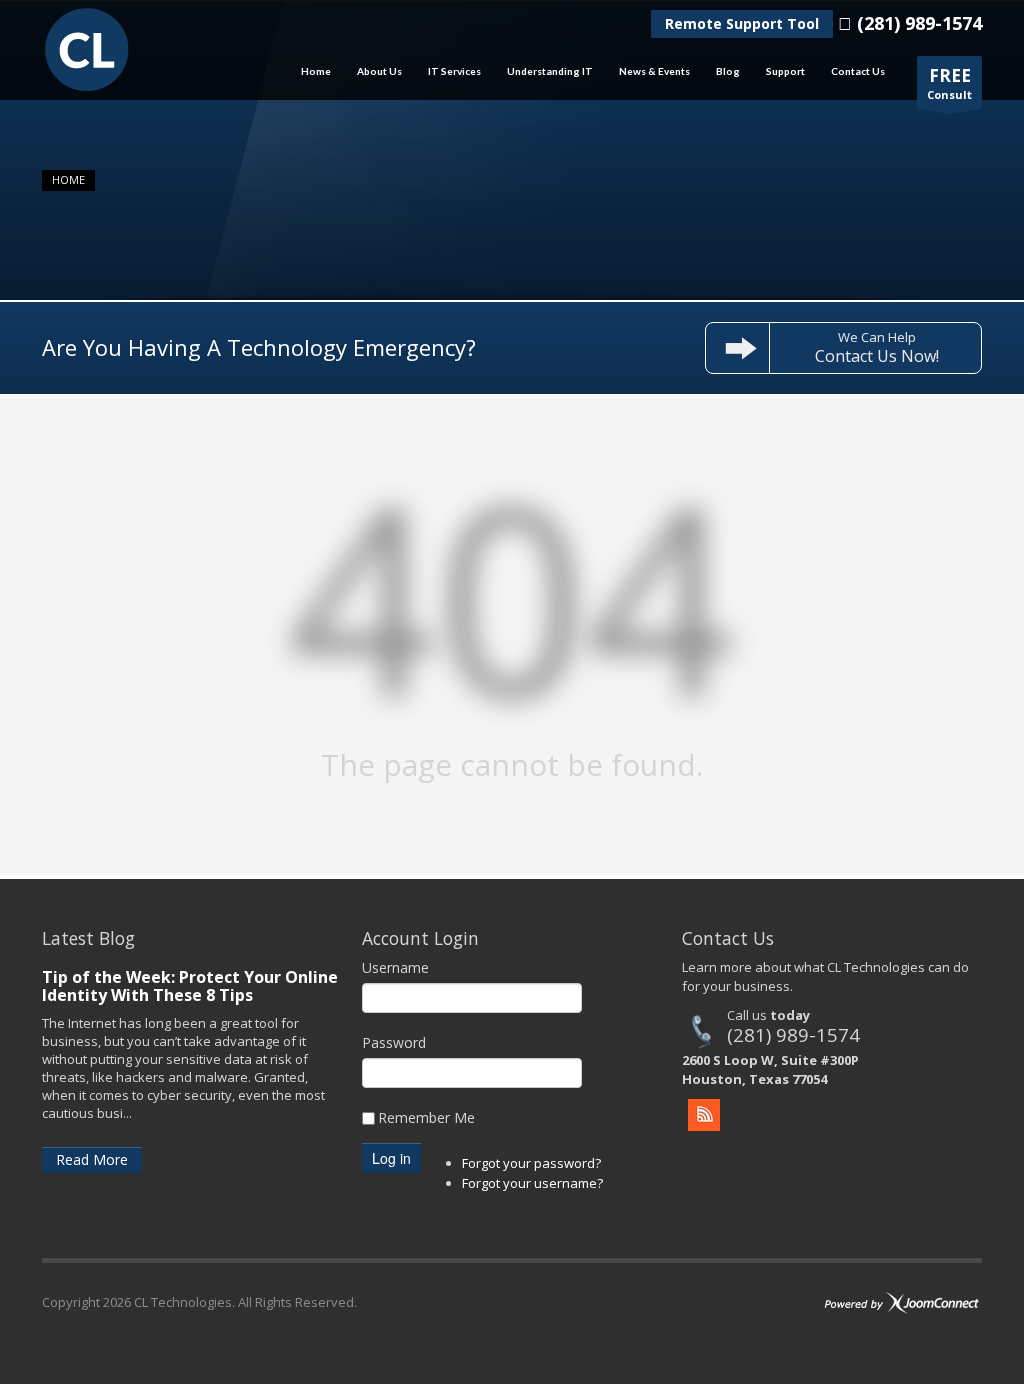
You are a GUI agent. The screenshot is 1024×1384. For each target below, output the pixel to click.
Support (779, 71)
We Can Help (877, 347)
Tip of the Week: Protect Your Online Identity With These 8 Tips (190, 986)
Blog (728, 71)
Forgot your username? (532, 1183)
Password (394, 1042)
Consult (949, 83)
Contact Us (858, 71)
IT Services (448, 71)
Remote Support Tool (742, 23)
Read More (92, 1159)
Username (395, 967)
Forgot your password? (531, 1163)
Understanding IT (544, 71)
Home (310, 71)
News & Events (648, 71)
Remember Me (426, 1117)
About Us (373, 71)
